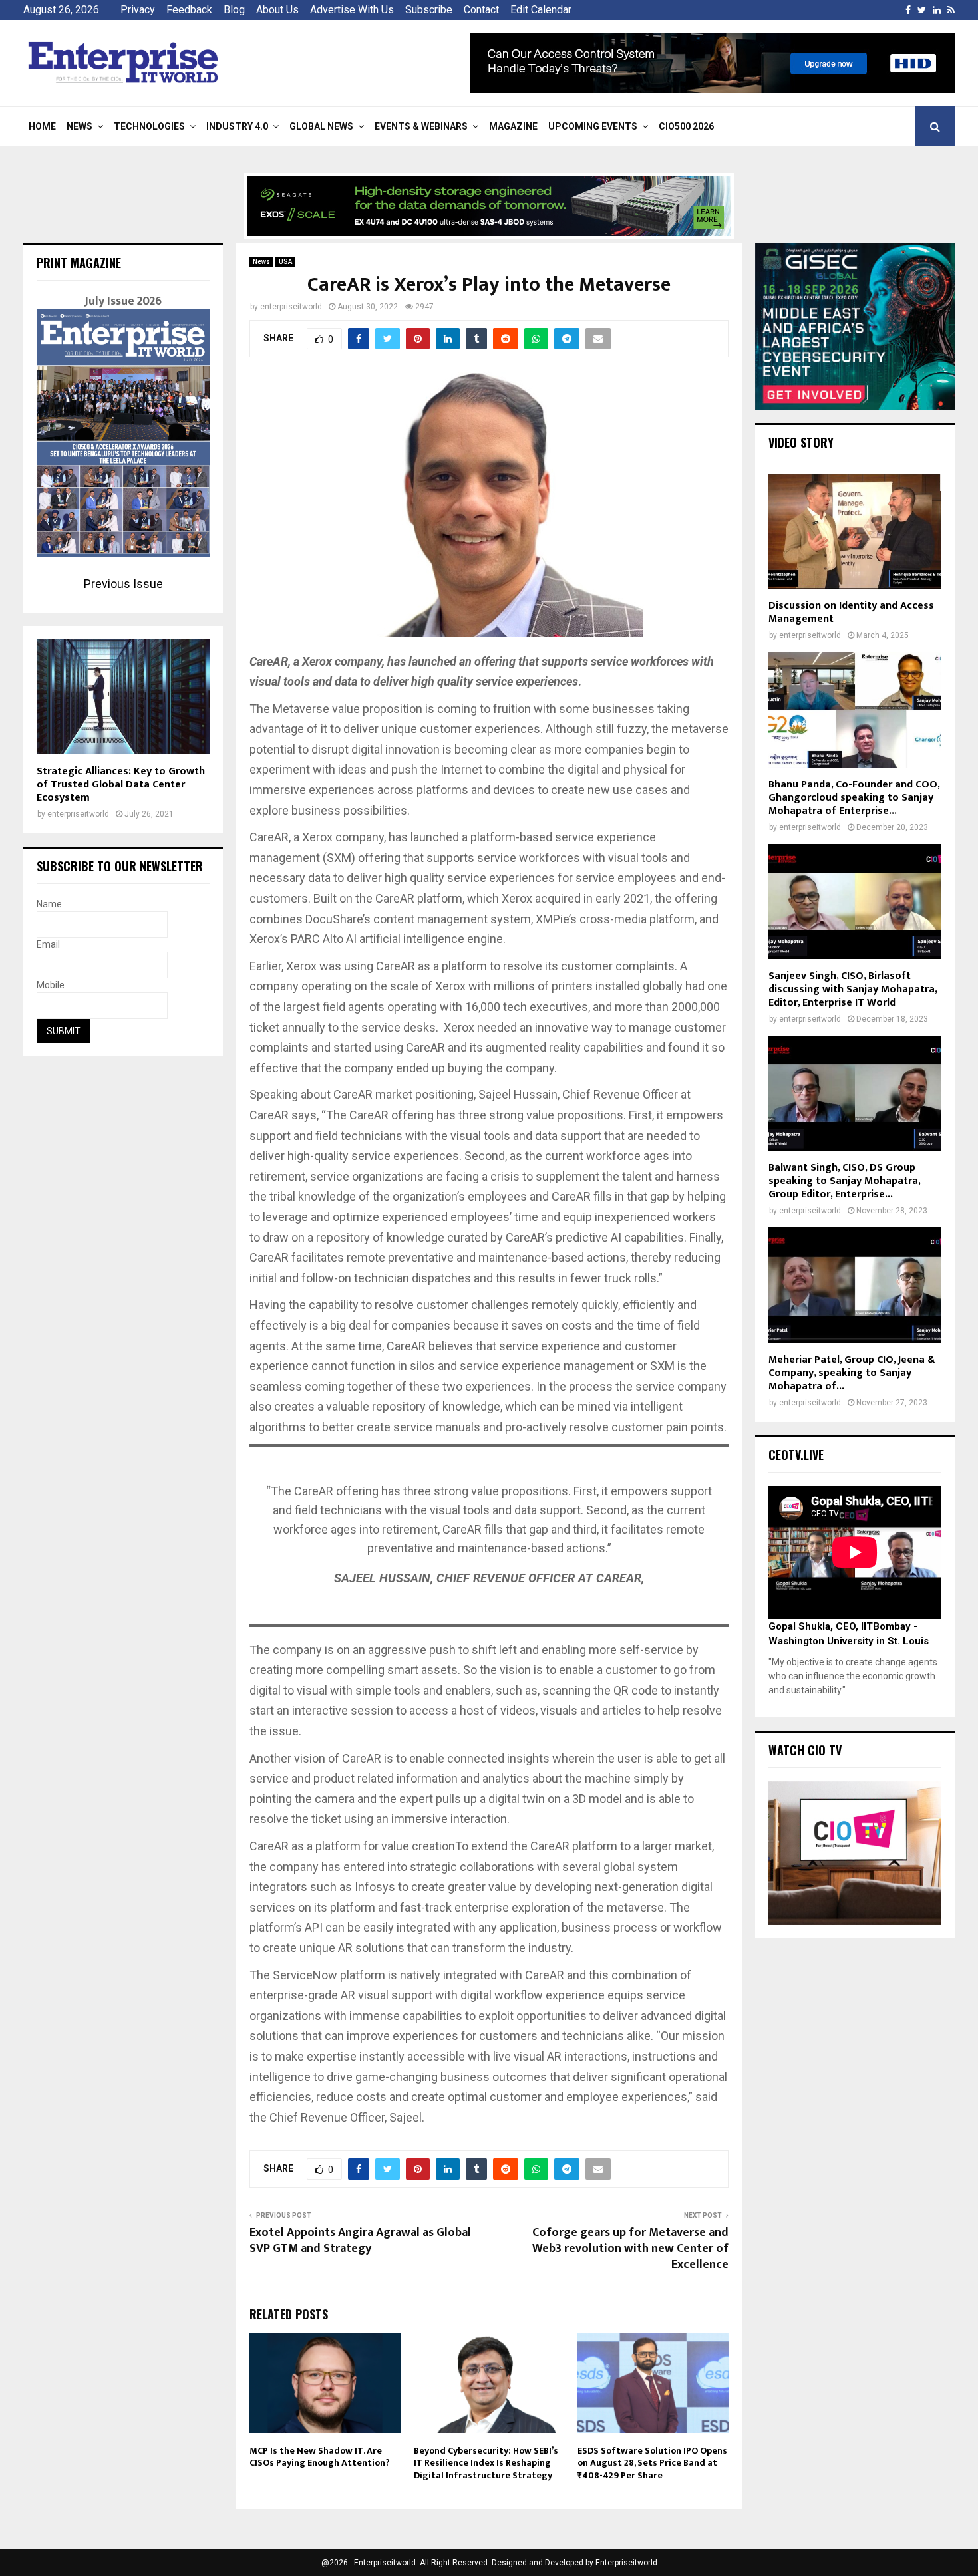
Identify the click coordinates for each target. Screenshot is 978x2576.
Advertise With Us (352, 10)
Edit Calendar (541, 10)
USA (285, 262)
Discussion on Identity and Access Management (851, 612)
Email (48, 944)
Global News (321, 126)
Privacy (138, 10)
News (80, 126)
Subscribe (429, 10)
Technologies (149, 126)
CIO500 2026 (686, 126)
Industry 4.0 (237, 126)
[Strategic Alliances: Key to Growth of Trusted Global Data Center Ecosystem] (123, 697)
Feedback (189, 10)
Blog (234, 10)
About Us (277, 10)
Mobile (51, 985)
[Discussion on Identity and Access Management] (855, 531)
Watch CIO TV (805, 1750)
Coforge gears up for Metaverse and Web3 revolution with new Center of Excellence (630, 2249)
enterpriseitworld (291, 307)
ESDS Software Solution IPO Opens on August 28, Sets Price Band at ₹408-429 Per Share (652, 2463)
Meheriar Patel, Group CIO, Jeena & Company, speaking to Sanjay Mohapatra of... (852, 1373)
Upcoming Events (593, 126)
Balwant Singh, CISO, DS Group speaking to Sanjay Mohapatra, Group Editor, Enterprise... (844, 1181)
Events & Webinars (421, 126)
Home (42, 126)
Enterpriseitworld (626, 2563)
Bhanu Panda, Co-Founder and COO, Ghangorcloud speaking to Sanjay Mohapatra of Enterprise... (854, 798)
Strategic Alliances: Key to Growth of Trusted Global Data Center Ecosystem (121, 785)
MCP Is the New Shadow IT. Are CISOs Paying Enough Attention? (320, 2457)
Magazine (513, 126)
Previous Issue (123, 584)
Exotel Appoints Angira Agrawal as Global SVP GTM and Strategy (360, 2241)
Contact (481, 10)
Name (49, 904)
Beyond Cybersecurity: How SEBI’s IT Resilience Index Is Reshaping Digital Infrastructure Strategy (486, 2463)
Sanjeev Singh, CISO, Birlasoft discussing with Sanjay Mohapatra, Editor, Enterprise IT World (853, 989)
